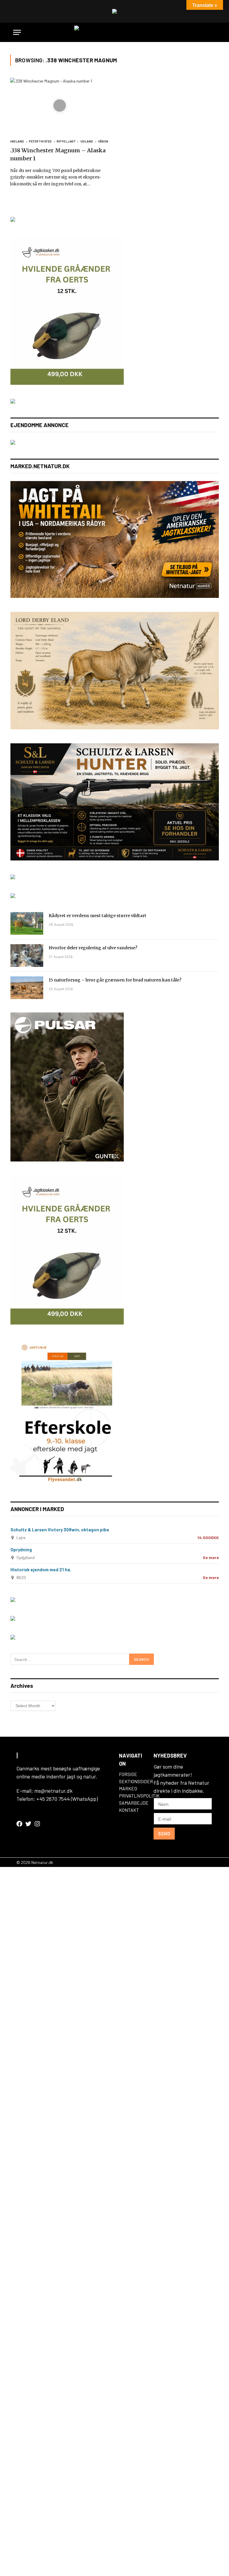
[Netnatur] (114, 32)
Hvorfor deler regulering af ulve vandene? (93, 948)
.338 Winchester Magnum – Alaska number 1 (58, 154)
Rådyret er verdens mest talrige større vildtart (98, 916)
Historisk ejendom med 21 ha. (41, 1570)
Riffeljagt (66, 141)
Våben (103, 141)
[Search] (213, 32)
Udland (87, 141)
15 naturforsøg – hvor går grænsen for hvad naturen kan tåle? (115, 980)
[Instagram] (37, 1824)
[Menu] (17, 32)
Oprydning (21, 1550)
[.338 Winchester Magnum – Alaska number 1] (60, 106)
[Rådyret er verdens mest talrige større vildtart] (27, 923)
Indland (17, 141)
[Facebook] (19, 1824)
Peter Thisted (40, 141)
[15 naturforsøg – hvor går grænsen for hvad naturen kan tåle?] (27, 988)
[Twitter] (28, 1824)
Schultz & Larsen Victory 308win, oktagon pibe (60, 1530)
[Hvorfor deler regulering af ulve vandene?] (27, 956)
